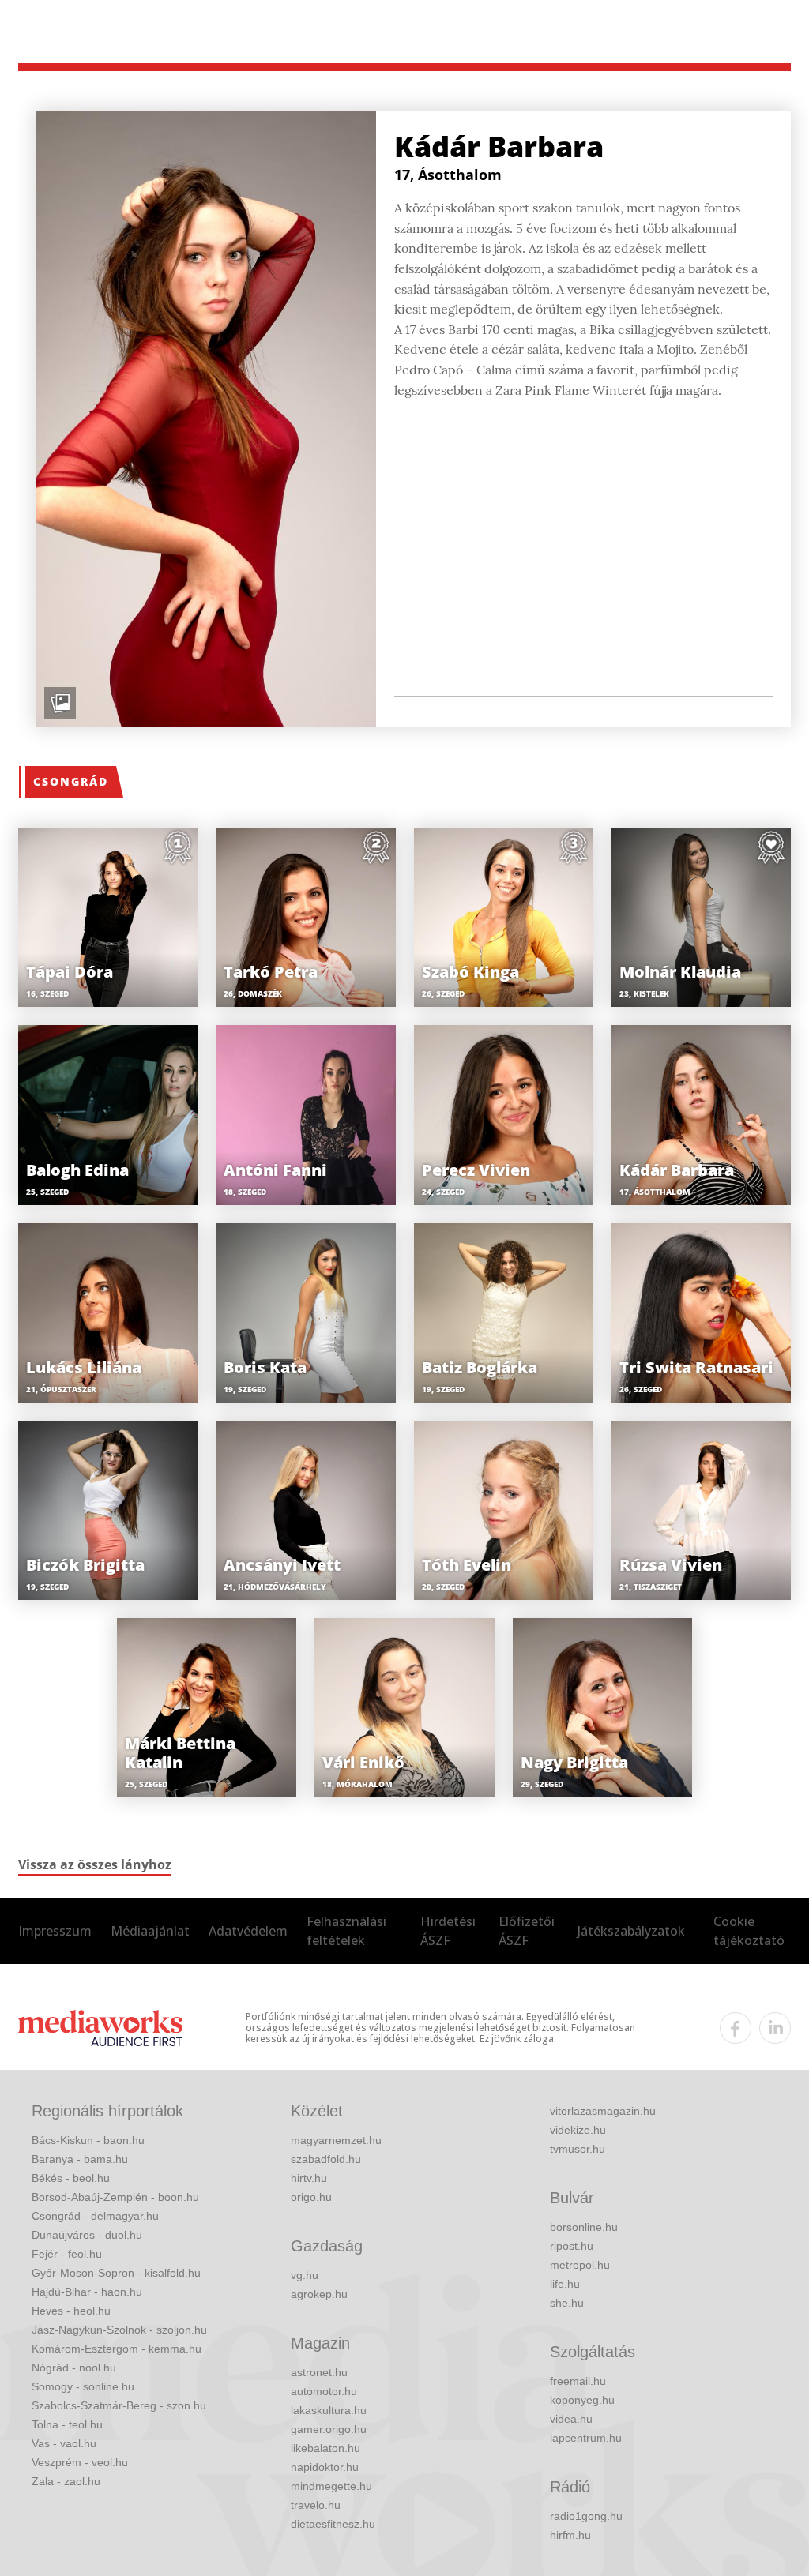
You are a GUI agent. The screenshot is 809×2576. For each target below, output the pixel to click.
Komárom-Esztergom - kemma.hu (117, 2349)
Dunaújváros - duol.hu (87, 2235)
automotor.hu (324, 2391)
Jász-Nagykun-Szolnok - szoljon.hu (119, 2330)
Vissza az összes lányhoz (95, 1864)
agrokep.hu (319, 2294)
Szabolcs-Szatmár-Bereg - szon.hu (119, 2405)
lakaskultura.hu (329, 2410)
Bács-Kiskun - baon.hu (88, 2140)
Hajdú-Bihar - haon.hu (87, 2292)
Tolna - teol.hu (67, 2424)
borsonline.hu (584, 2227)
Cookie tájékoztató (749, 1931)
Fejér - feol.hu (67, 2254)
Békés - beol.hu (71, 2178)
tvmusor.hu (578, 2149)
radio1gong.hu (586, 2516)
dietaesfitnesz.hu (333, 2524)
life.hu (565, 2284)
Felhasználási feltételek (346, 1931)
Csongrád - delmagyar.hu (95, 2216)
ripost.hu (572, 2246)
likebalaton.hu (325, 2448)
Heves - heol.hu (71, 2311)
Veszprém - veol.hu (80, 2462)
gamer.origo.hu (329, 2429)
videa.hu (571, 2419)
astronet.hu (319, 2372)
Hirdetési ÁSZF (448, 1931)
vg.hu (305, 2275)
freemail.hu (578, 2381)
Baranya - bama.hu (80, 2159)
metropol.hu (580, 2265)
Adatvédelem (248, 1931)
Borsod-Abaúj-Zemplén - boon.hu (115, 2197)
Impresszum (55, 1931)
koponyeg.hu (582, 2400)
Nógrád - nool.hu (74, 2368)
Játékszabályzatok (631, 1931)
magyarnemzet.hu (336, 2140)
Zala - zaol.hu (66, 2481)
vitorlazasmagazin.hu (603, 2111)
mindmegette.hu (331, 2486)
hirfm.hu (570, 2535)
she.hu (567, 2303)
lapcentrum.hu (586, 2438)
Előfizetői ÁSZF (527, 1931)
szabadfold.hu (326, 2159)
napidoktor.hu (325, 2467)
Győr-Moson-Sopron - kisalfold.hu (116, 2273)
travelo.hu (316, 2505)
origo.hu (311, 2197)
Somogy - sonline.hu (83, 2386)
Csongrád (71, 781)
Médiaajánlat (150, 1931)
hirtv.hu (309, 2178)
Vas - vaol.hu (64, 2443)
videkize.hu (578, 2130)
